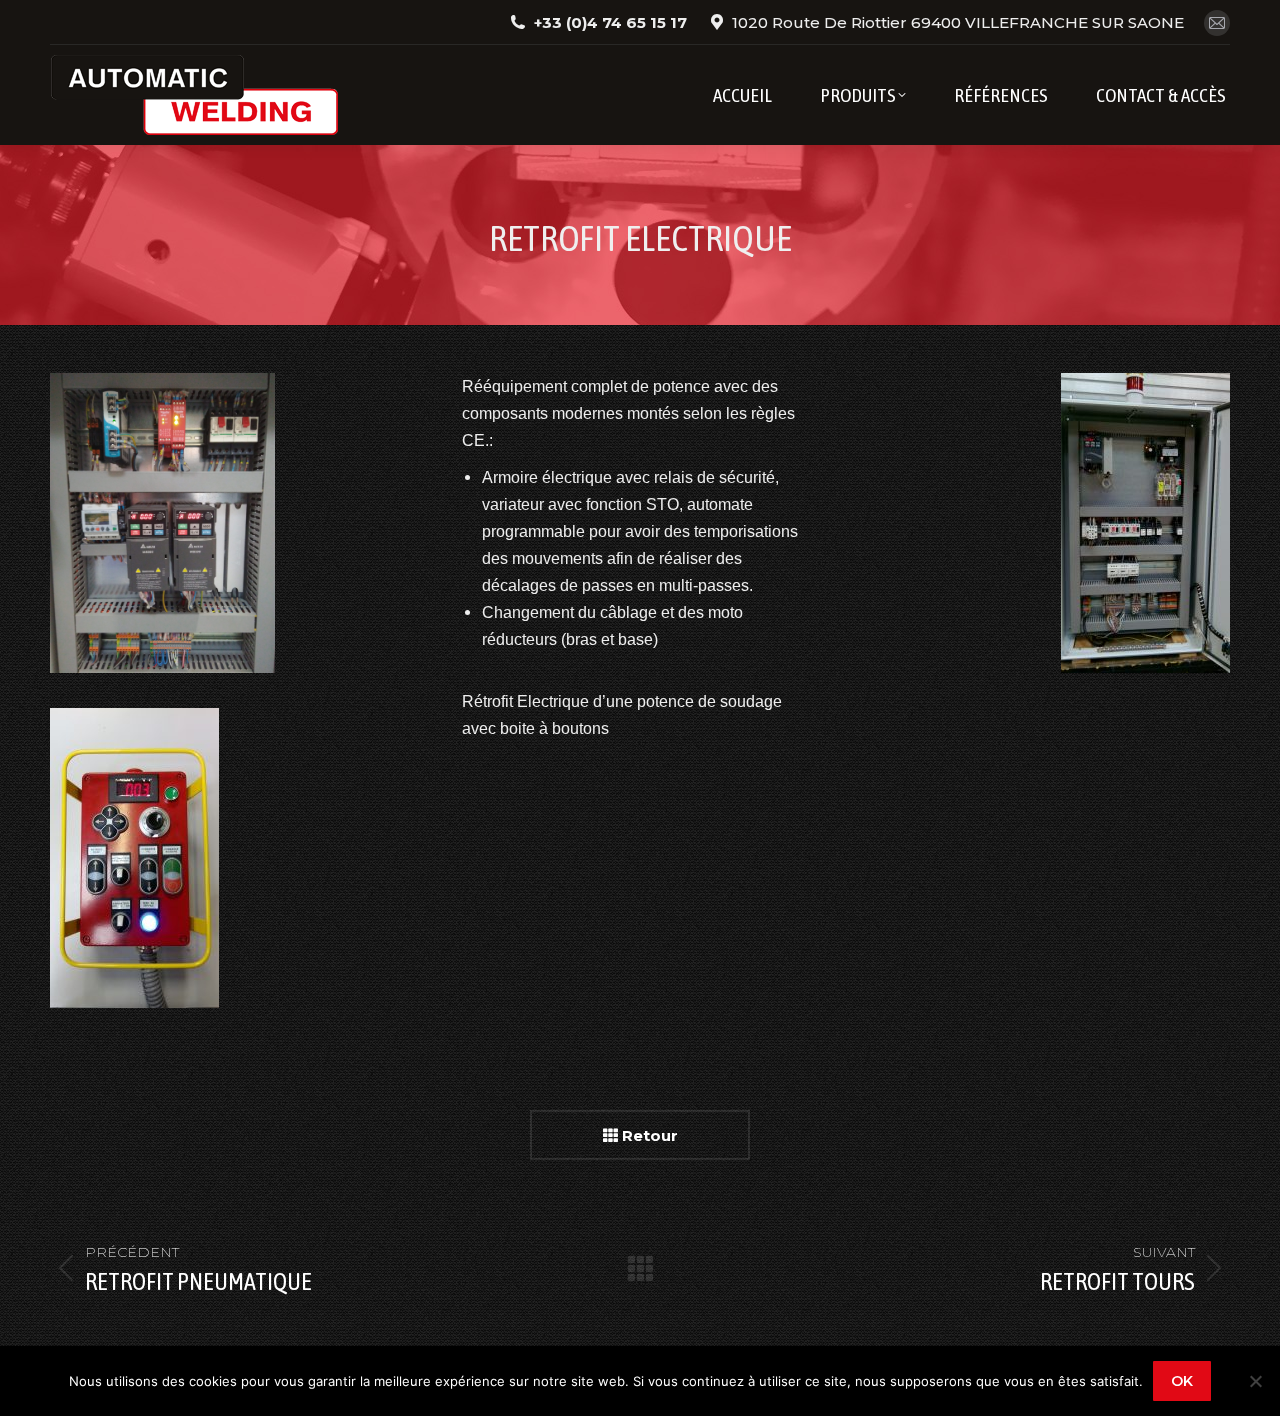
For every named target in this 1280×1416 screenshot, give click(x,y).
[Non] (1255, 1381)
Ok (1182, 1381)
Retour (648, 1135)
